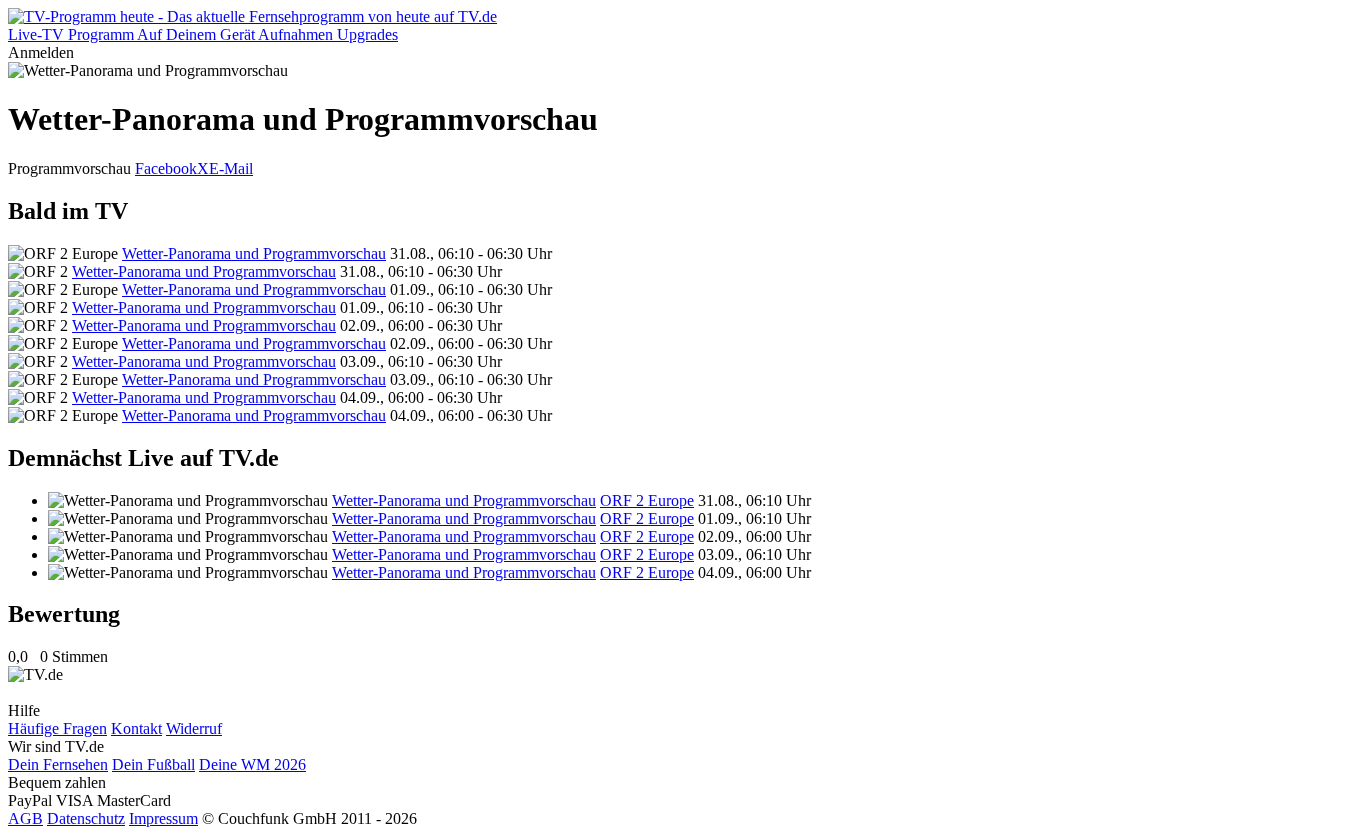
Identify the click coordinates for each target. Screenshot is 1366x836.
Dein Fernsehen (58, 764)
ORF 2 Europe (647, 500)
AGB (25, 818)
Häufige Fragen (57, 728)
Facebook (166, 168)
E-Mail (231, 168)
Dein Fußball (153, 764)
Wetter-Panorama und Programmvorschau (254, 253)
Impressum (163, 818)
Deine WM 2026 (252, 764)
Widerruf (194, 728)
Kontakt (136, 728)
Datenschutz (86, 818)
